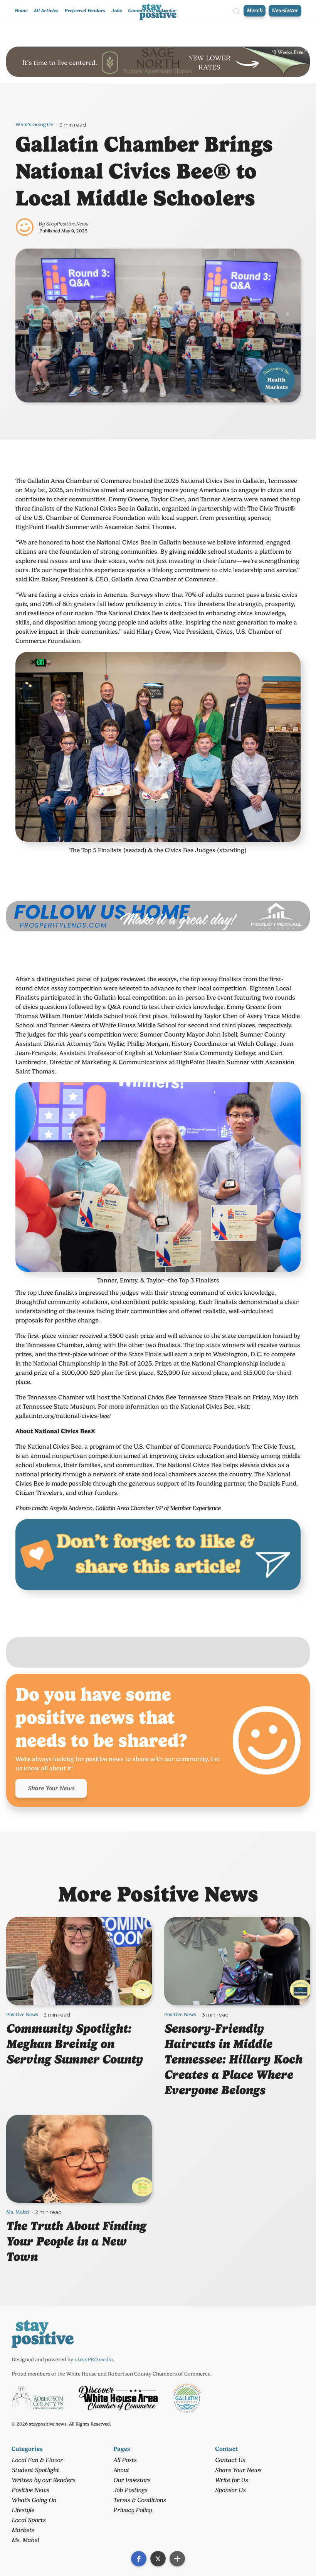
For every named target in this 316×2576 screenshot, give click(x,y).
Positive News (22, 2014)
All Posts (125, 2460)
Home (21, 11)
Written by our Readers (43, 2480)
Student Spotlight (35, 2470)
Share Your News (51, 1788)
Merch (255, 11)
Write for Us (231, 2480)
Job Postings (130, 2490)
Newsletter (285, 11)
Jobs (117, 11)
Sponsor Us (230, 2490)
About (121, 2470)
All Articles (46, 11)
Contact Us (230, 2460)
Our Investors (132, 2480)
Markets (23, 2530)
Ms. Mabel (18, 2212)
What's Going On (34, 124)
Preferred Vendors (85, 11)
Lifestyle (23, 2510)
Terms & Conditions (140, 2500)
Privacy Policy (133, 2510)
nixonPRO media (94, 2359)
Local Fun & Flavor (37, 2460)
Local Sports (29, 2520)
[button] (139, 2559)
